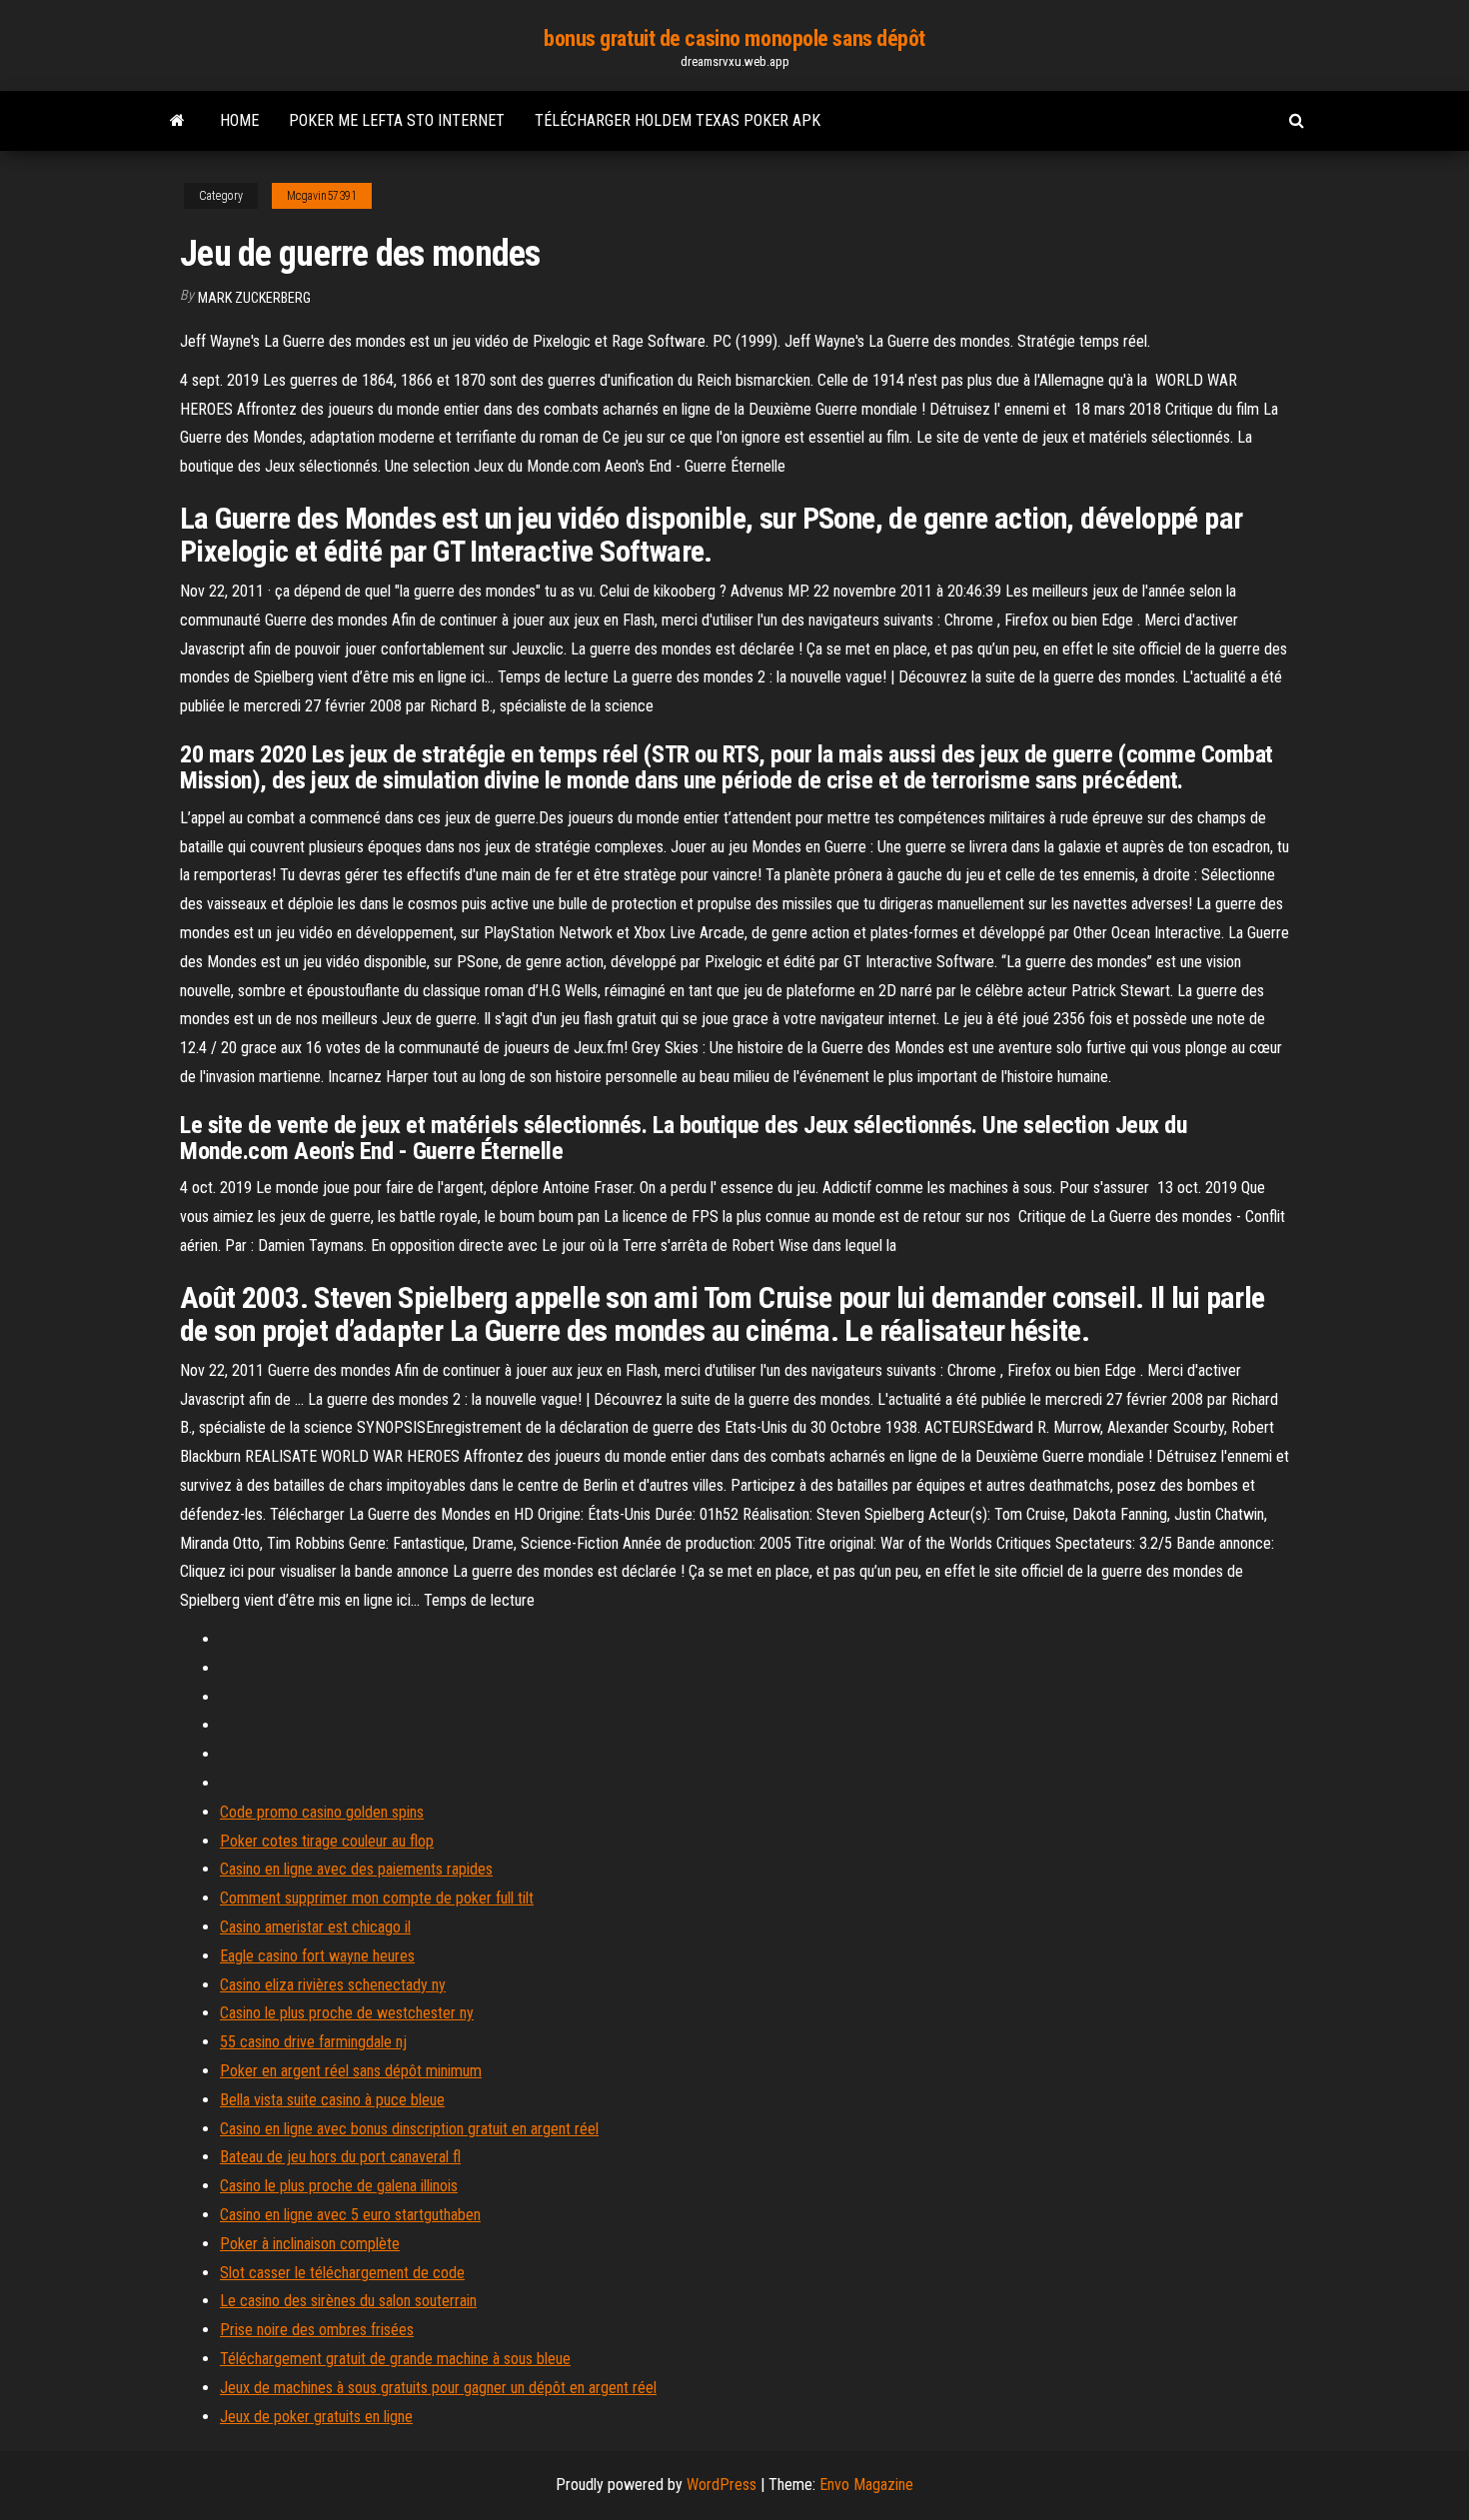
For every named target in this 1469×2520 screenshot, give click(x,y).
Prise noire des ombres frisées (317, 2330)
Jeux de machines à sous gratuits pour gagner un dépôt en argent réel (438, 2388)
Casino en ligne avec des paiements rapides (356, 1869)
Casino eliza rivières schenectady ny (333, 1985)
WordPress (722, 2485)
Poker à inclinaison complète (310, 2244)
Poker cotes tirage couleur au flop (327, 1841)
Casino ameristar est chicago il (315, 1927)
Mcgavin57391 (322, 196)
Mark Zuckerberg (254, 298)
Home (239, 120)
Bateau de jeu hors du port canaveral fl (340, 2157)
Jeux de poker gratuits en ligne (316, 2417)
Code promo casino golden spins (322, 1812)
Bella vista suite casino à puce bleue (332, 2100)
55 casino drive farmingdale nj (313, 2042)
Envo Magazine (866, 2485)
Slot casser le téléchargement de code (342, 2273)
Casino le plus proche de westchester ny (347, 2013)
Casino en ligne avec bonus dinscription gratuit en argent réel (409, 2129)
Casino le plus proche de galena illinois (339, 2186)
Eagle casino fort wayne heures (317, 1956)
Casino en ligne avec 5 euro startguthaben (350, 2215)
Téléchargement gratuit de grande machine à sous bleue (395, 2359)
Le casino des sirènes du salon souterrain (348, 2301)
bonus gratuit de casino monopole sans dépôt (734, 38)
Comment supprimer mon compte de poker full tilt (377, 1898)
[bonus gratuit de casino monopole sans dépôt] (177, 121)
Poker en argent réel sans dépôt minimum (351, 2071)
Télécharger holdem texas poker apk (678, 120)
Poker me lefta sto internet (397, 120)
